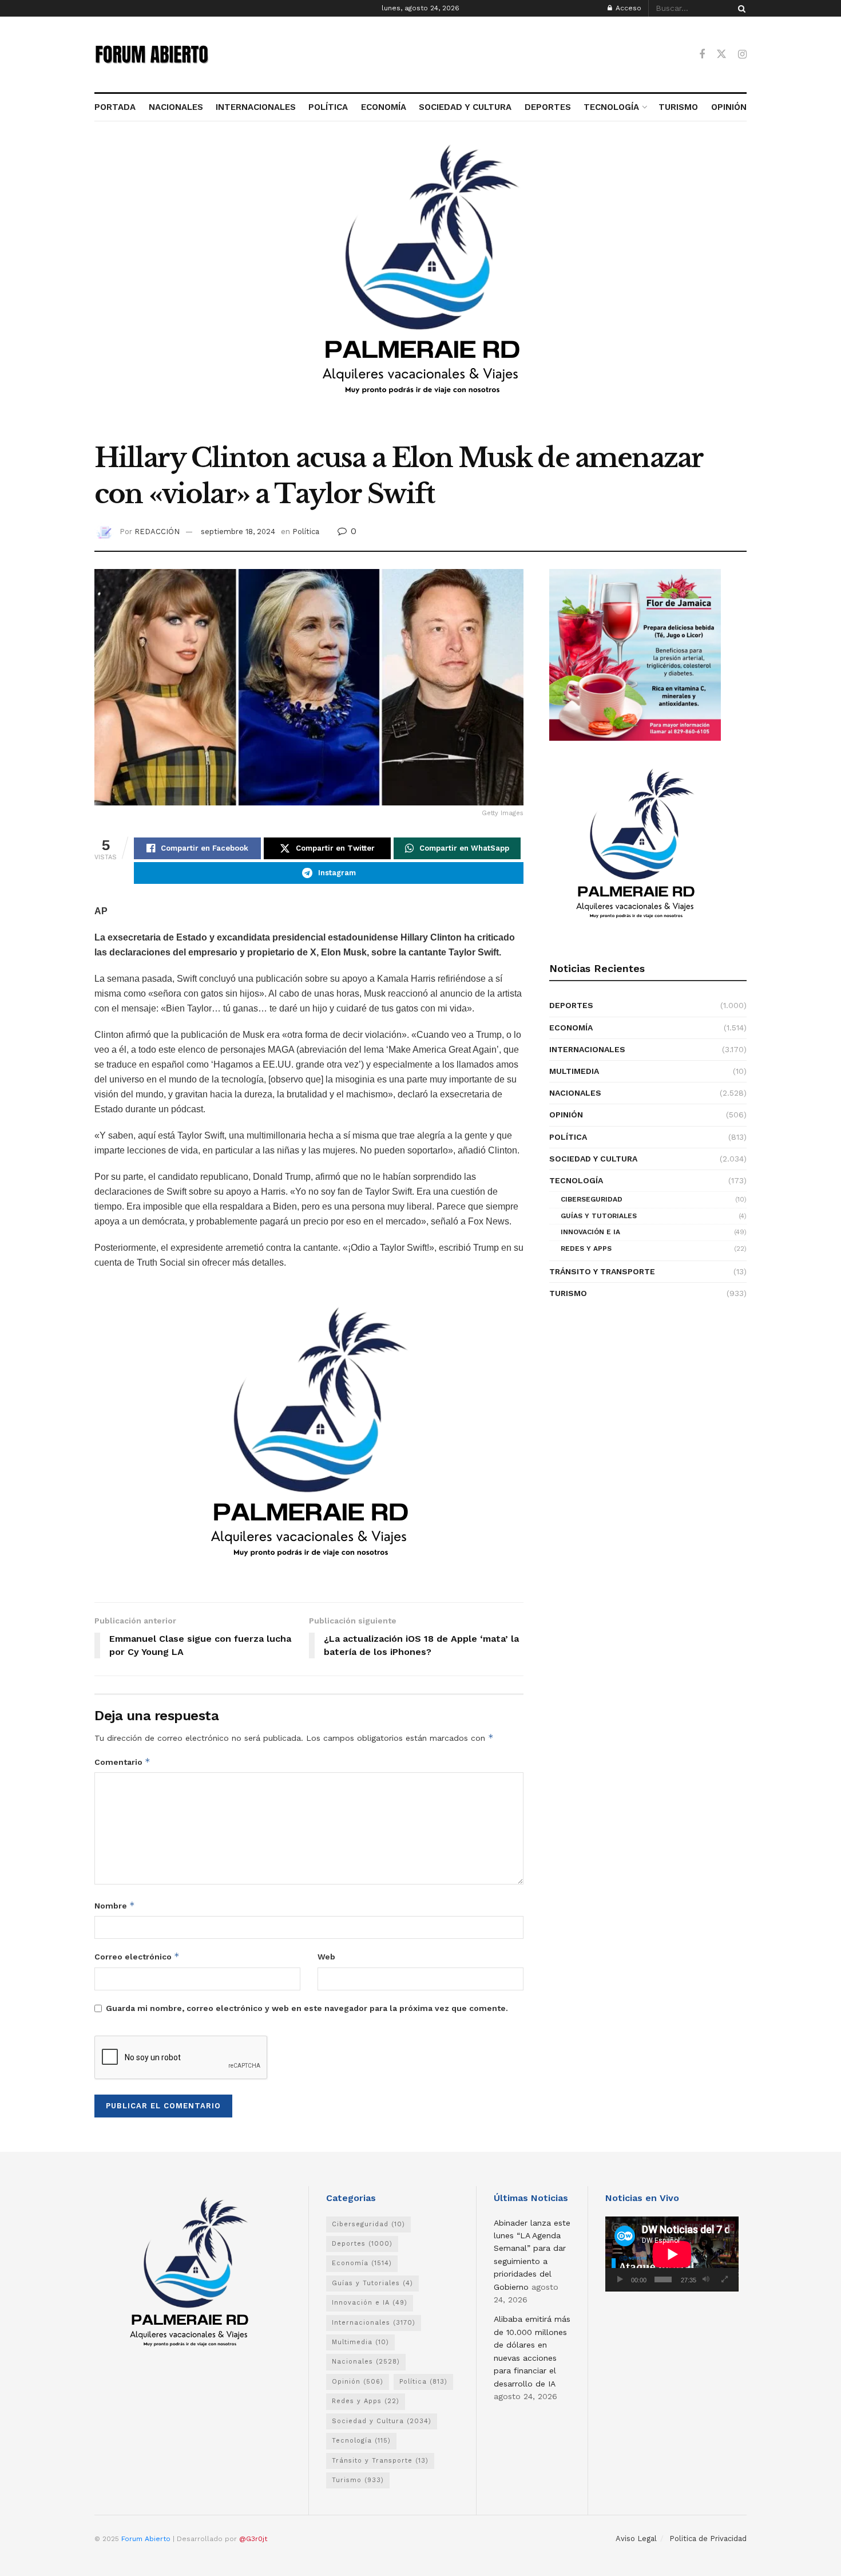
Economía (571, 1028)
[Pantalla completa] (724, 2279)
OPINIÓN (729, 107)
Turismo (568, 1293)
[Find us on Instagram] (742, 55)
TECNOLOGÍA (611, 107)
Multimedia (574, 1071)
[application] (672, 2254)
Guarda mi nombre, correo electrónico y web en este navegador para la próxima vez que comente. (307, 2008)
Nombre (115, 1905)
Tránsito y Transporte (602, 1271)
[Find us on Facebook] (702, 55)
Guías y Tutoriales (599, 1216)
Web (326, 1957)
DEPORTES (548, 107)
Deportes (571, 1005)
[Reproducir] (620, 2279)
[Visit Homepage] (152, 54)
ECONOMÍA (384, 107)
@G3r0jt (253, 2539)
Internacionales (587, 1049)
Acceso (627, 8)
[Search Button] (740, 8)
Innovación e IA (590, 1232)
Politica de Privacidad (708, 2539)
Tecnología (576, 1180)
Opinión (566, 1115)
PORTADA (115, 107)
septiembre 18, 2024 (238, 532)
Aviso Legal (636, 2539)
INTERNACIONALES (256, 107)
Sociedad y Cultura (593, 1159)
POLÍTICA (328, 107)
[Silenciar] (706, 2279)
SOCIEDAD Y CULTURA (465, 107)
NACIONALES (176, 107)
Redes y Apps (586, 1249)
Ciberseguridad (592, 1199)
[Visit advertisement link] (420, 288)
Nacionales (575, 1093)
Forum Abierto (147, 2539)
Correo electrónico (137, 1956)
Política (306, 532)
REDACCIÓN (157, 532)
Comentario (122, 1762)
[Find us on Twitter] (721, 54)
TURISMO (678, 107)
